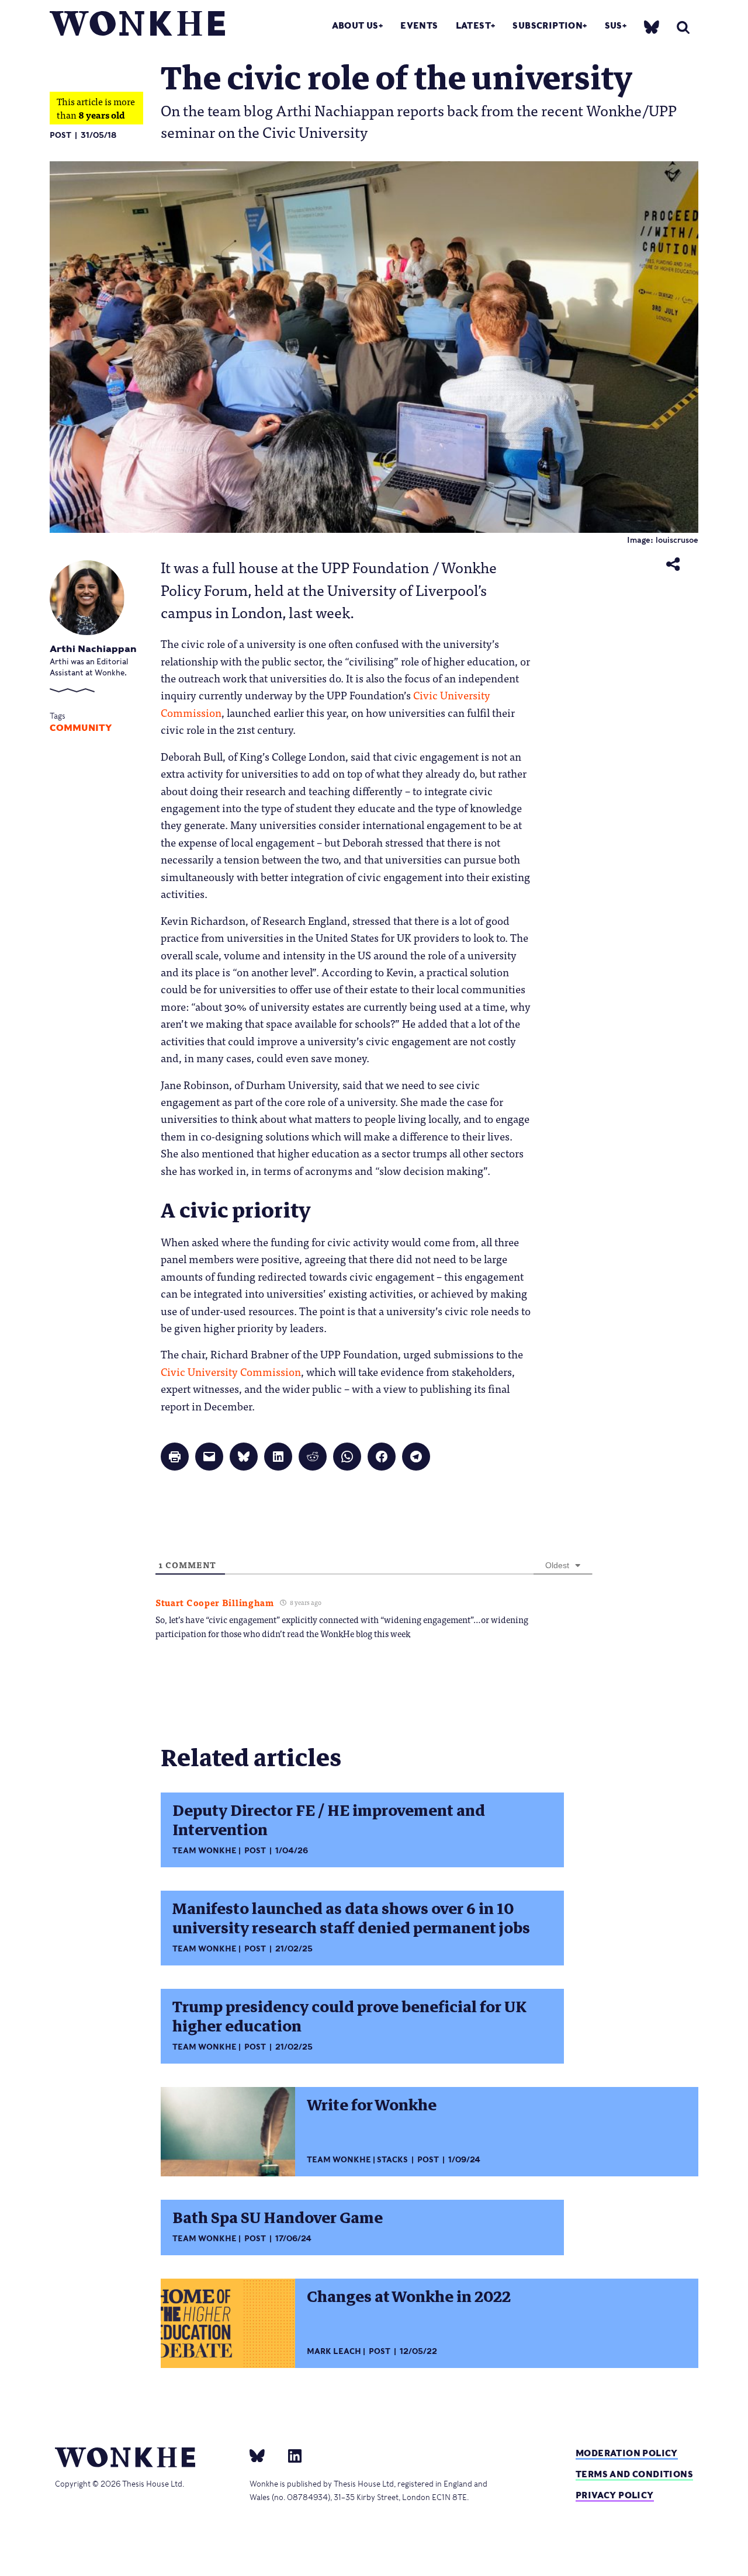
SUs (614, 25)
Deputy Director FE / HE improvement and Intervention (329, 1820)
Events (419, 25)
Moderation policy (627, 2453)
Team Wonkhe (205, 1851)
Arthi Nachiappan (93, 649)
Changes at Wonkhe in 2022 (409, 2297)
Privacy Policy (615, 2495)
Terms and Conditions (634, 2474)
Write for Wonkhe (372, 2105)
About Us (355, 25)
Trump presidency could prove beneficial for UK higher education (349, 2017)
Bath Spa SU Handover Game (278, 2218)
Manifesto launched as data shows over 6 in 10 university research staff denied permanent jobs (351, 1918)
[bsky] (652, 27)
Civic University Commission (231, 1371)
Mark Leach (334, 2351)
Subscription (548, 25)
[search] (683, 27)
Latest (473, 25)
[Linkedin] (290, 2455)
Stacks (392, 2160)
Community (81, 728)
